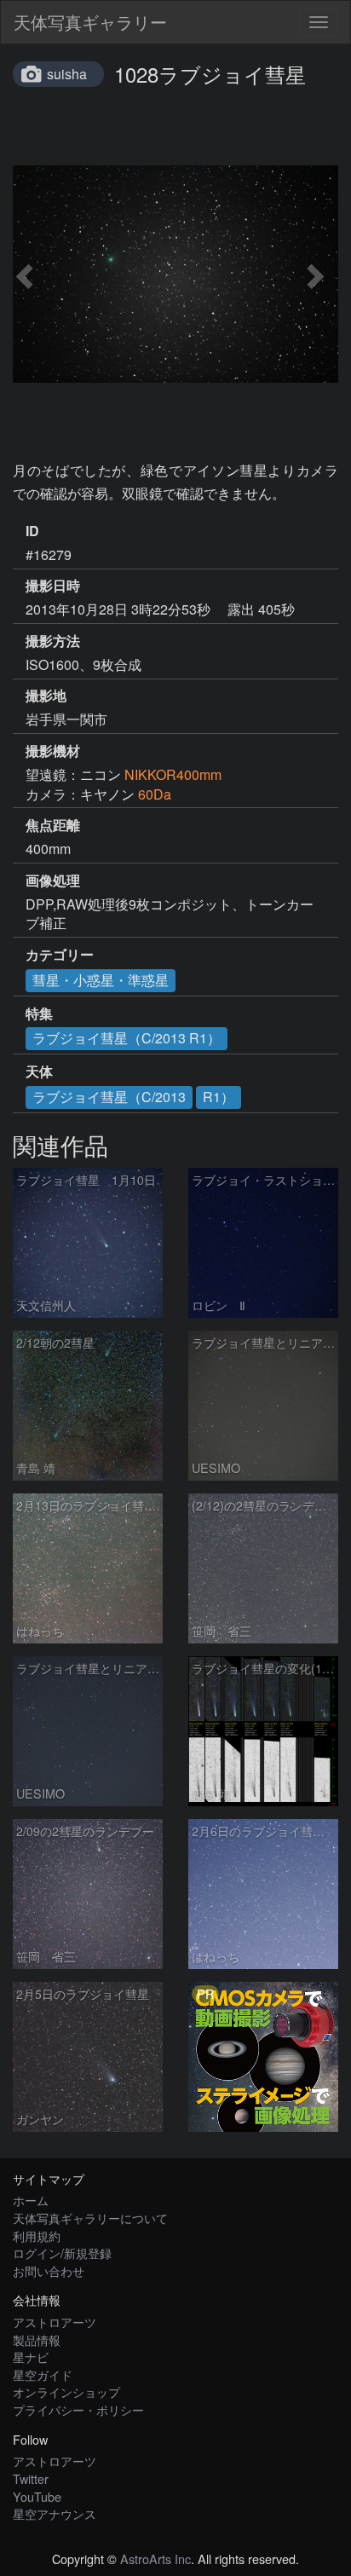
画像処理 (53, 881)
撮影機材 (53, 751)
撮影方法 (53, 641)
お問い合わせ (49, 2270)
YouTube (37, 2496)
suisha (67, 74)
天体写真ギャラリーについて (90, 2218)
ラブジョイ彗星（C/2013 (109, 1097)
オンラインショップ (66, 2391)
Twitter (31, 2478)
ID (32, 531)
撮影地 (46, 696)
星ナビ (31, 2357)
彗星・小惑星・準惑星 (101, 980)
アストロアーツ (55, 2322)
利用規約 (37, 2235)
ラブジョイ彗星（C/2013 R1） (127, 1038)
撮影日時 (53, 586)
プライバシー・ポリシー (78, 2409)
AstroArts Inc (155, 2559)
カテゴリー (60, 955)
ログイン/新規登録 (62, 2253)
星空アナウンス (55, 2513)
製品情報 (37, 2339)
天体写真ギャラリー (90, 22)
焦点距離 (53, 825)
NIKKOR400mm (173, 774)
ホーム (31, 2200)
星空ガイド (43, 2374)
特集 (39, 1014)
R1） (219, 1097)
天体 (39, 1071)
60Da (155, 794)
